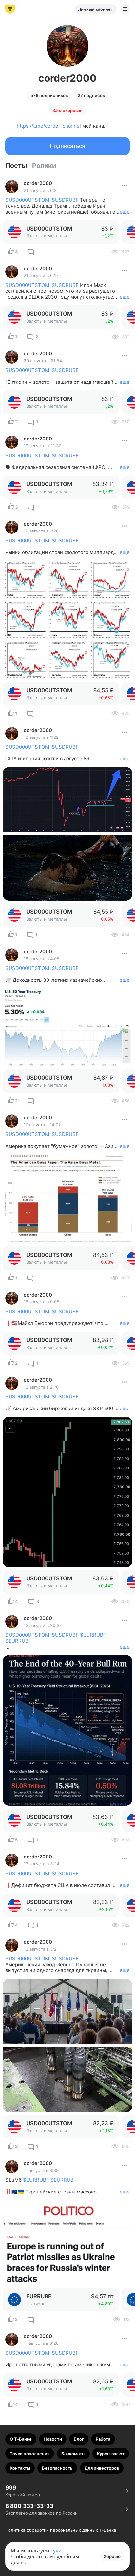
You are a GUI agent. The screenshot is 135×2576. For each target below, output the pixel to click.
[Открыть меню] (125, 9)
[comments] (31, 252)
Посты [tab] (16, 166)
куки (56, 2550)
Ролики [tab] (44, 166)
